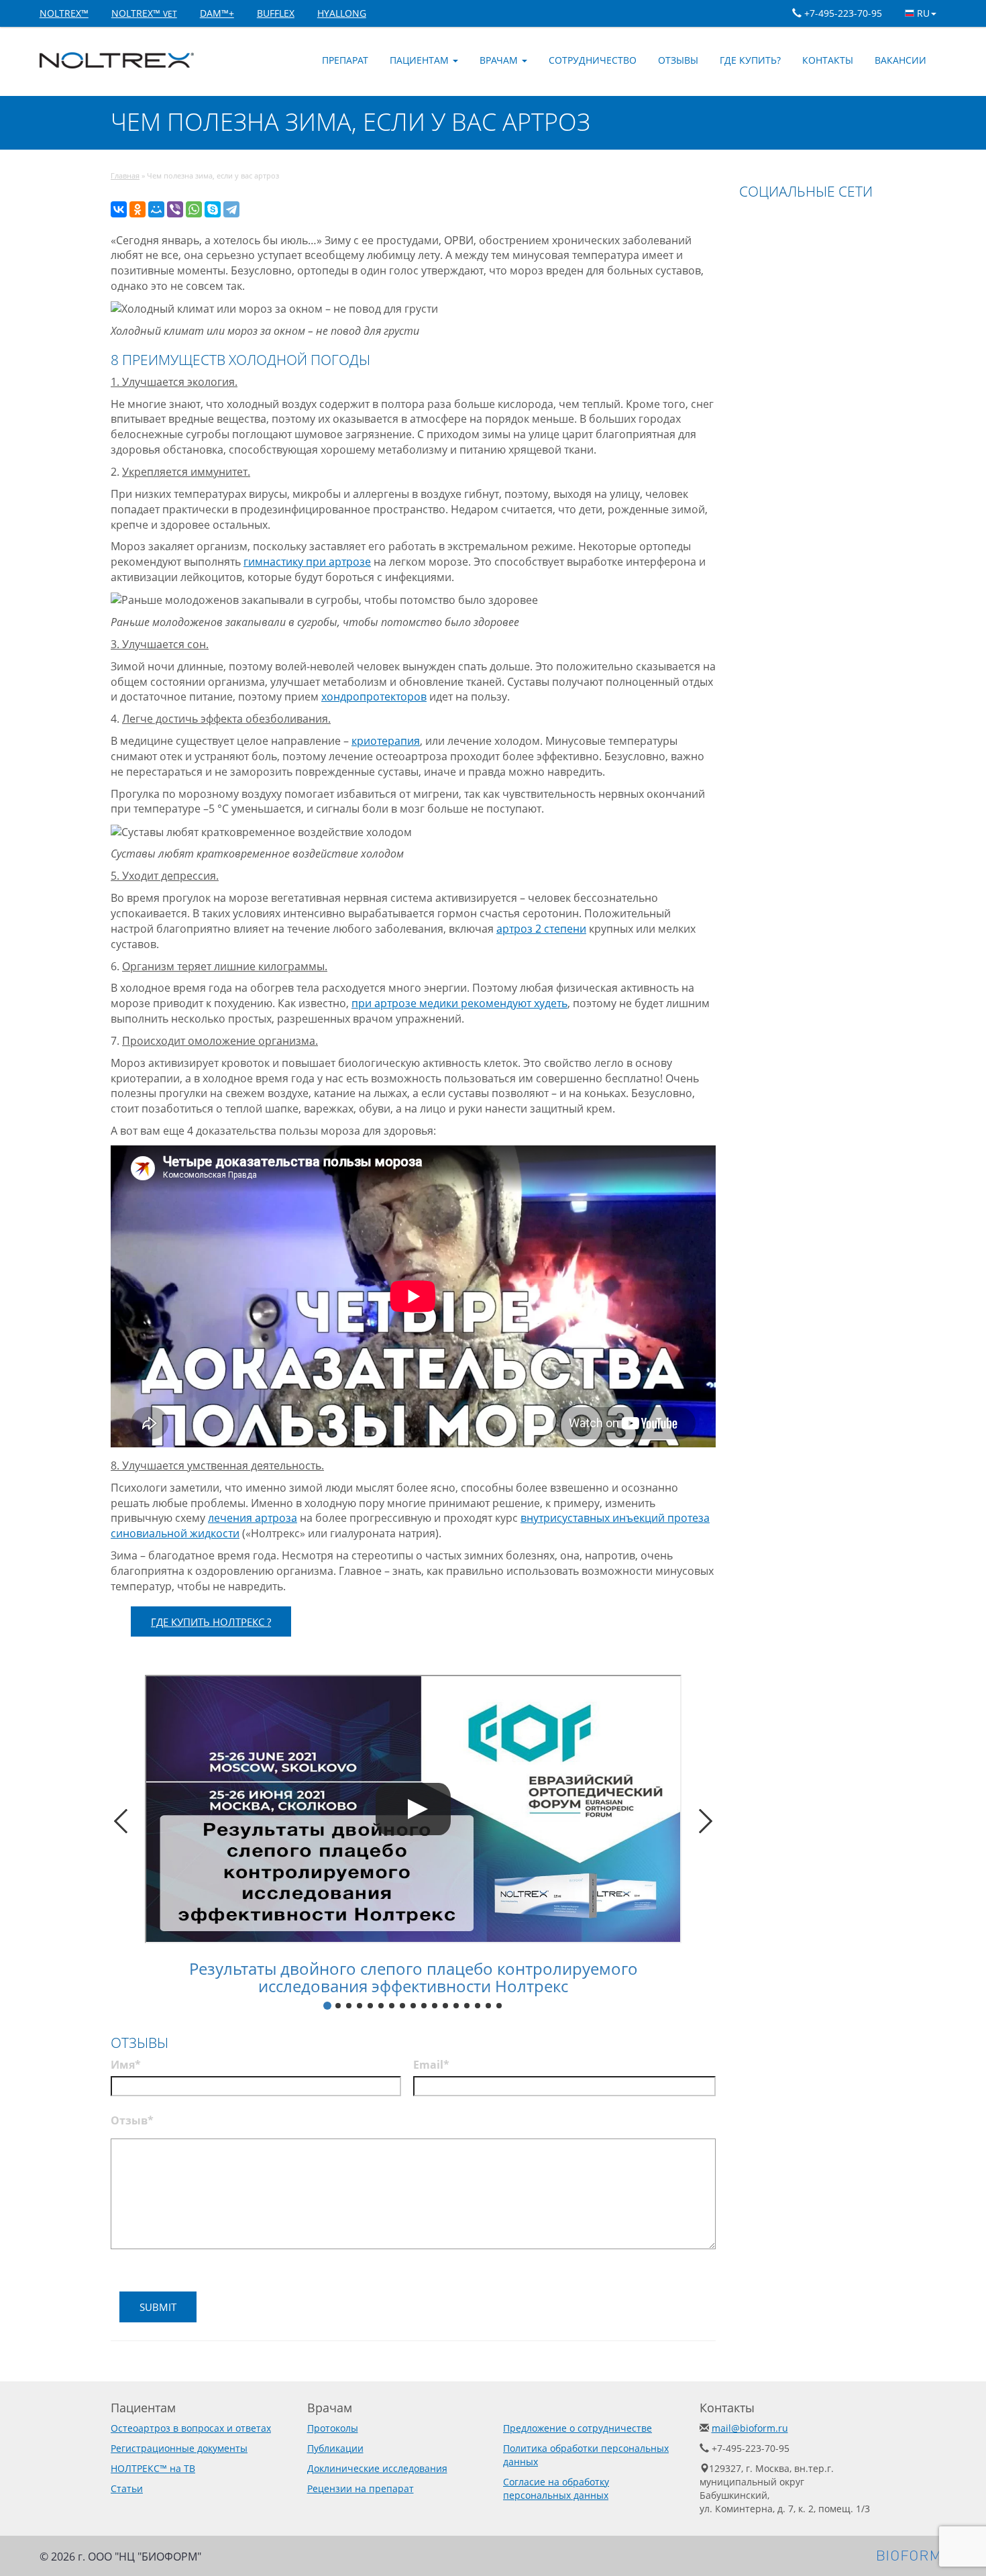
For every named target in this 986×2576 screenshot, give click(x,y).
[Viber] (175, 209)
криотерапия (386, 741)
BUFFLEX (276, 13)
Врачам (500, 60)
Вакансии (900, 60)
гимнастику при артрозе (307, 562)
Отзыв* (132, 2120)
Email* (431, 2065)
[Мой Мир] (156, 209)
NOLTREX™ (64, 13)
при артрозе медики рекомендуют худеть (459, 1003)
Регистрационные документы (179, 2448)
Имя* (126, 2065)
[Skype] (213, 209)
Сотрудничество (593, 60)
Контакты (828, 60)
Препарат (345, 60)
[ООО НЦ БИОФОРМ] (912, 2554)
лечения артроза (253, 1518)
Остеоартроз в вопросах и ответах (191, 2428)
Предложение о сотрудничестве (578, 2428)
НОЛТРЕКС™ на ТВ (153, 2468)
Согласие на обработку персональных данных (556, 2488)
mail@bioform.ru (750, 2428)
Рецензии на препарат (361, 2488)
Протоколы (333, 2428)
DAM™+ (217, 13)
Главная (125, 175)
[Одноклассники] (138, 209)
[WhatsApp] (194, 209)
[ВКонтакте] (119, 209)
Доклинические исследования (377, 2468)
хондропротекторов (374, 697)
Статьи (127, 2488)
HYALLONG (342, 13)
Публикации (335, 2448)
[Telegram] (231, 209)
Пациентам (421, 60)
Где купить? (750, 60)
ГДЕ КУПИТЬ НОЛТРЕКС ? (211, 1622)
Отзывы (678, 60)
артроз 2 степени (541, 929)
